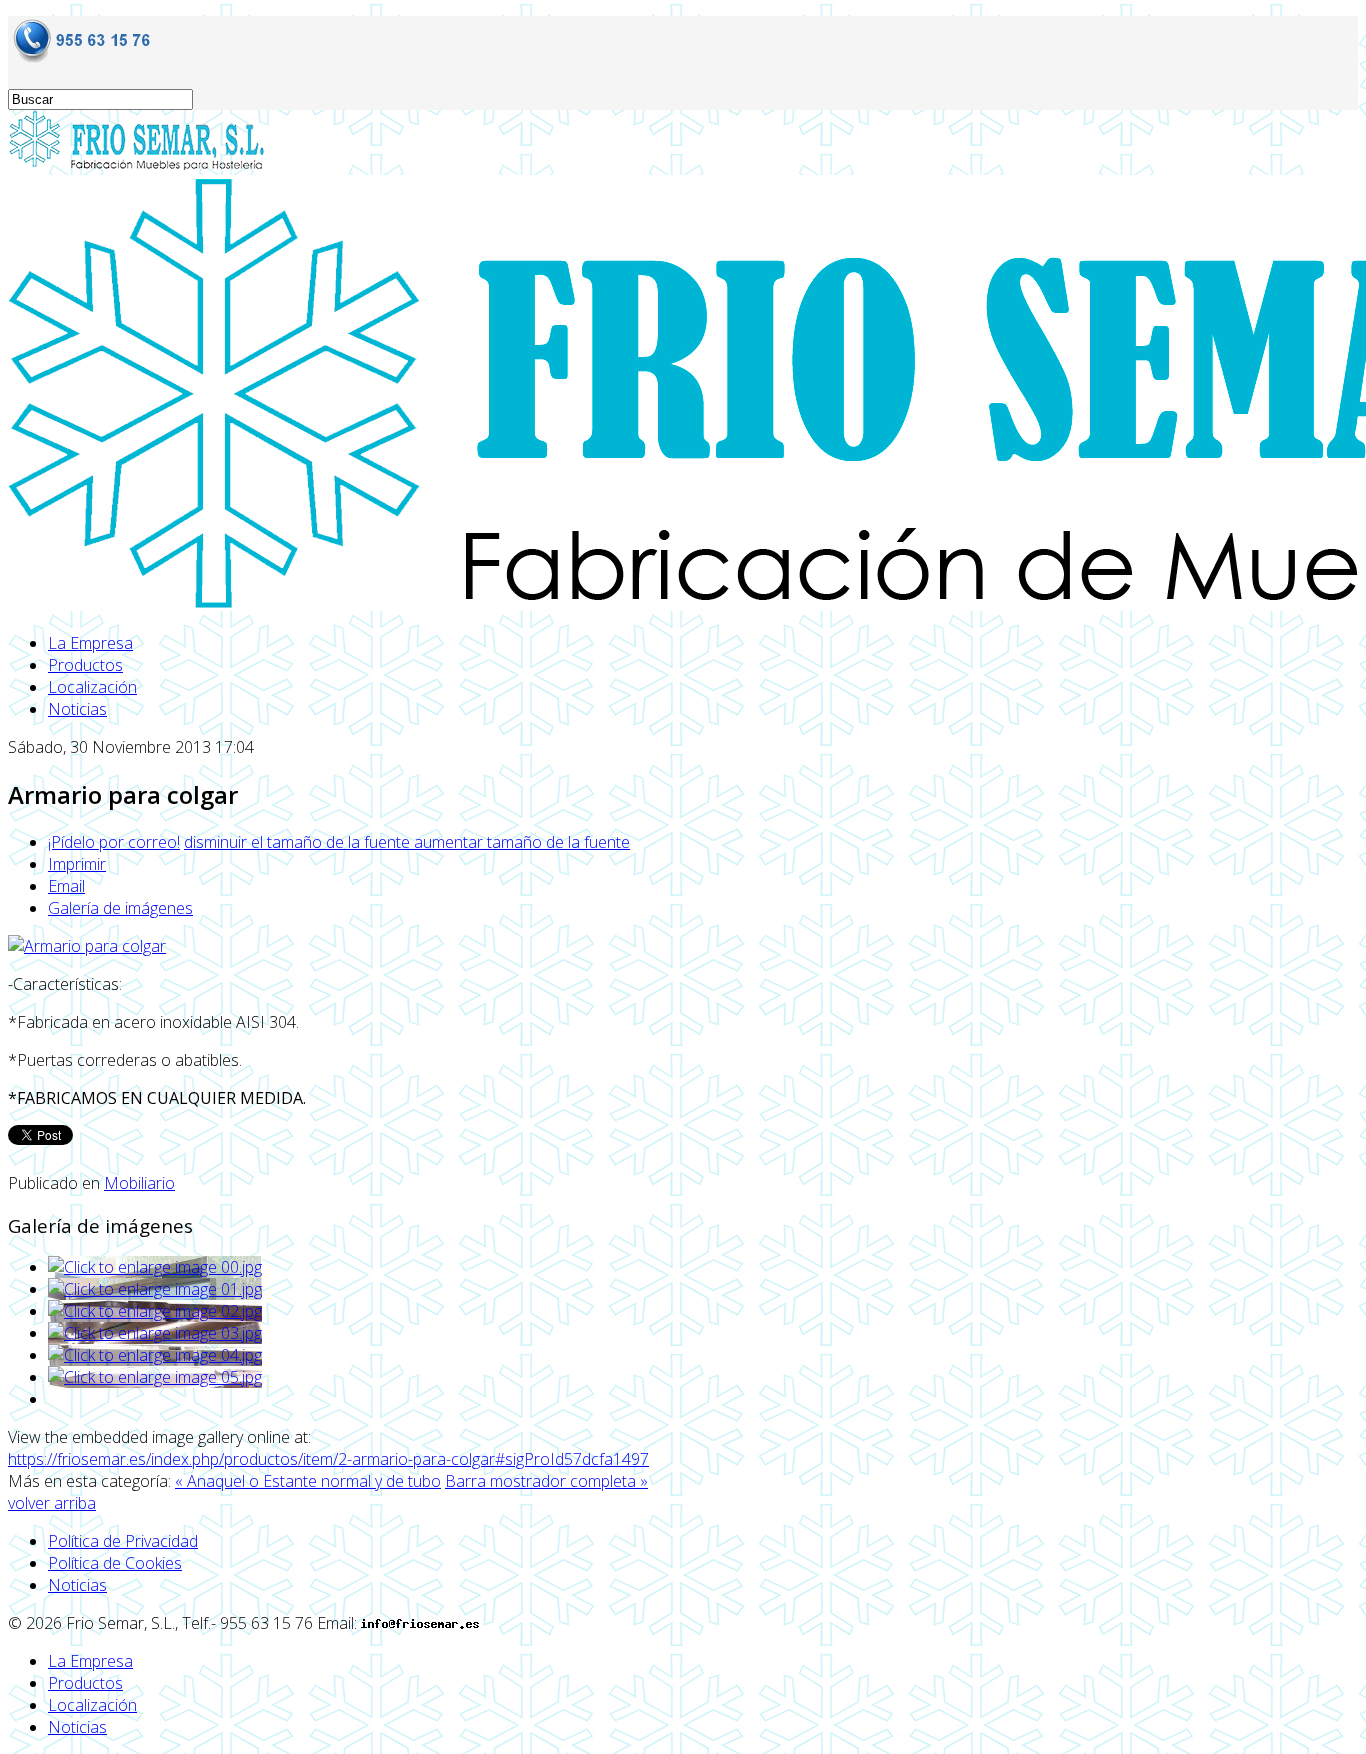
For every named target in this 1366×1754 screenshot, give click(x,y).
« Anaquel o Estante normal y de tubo (308, 1481)
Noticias (77, 709)
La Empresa (90, 643)
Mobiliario (139, 1183)
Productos (85, 665)
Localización (92, 687)
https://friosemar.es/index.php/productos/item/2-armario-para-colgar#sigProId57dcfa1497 (328, 1459)
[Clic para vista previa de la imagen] (87, 946)
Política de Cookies (115, 1563)
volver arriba (52, 1503)
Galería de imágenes (120, 908)
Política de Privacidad (123, 1541)
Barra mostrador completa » (546, 1481)
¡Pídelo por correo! (114, 842)
